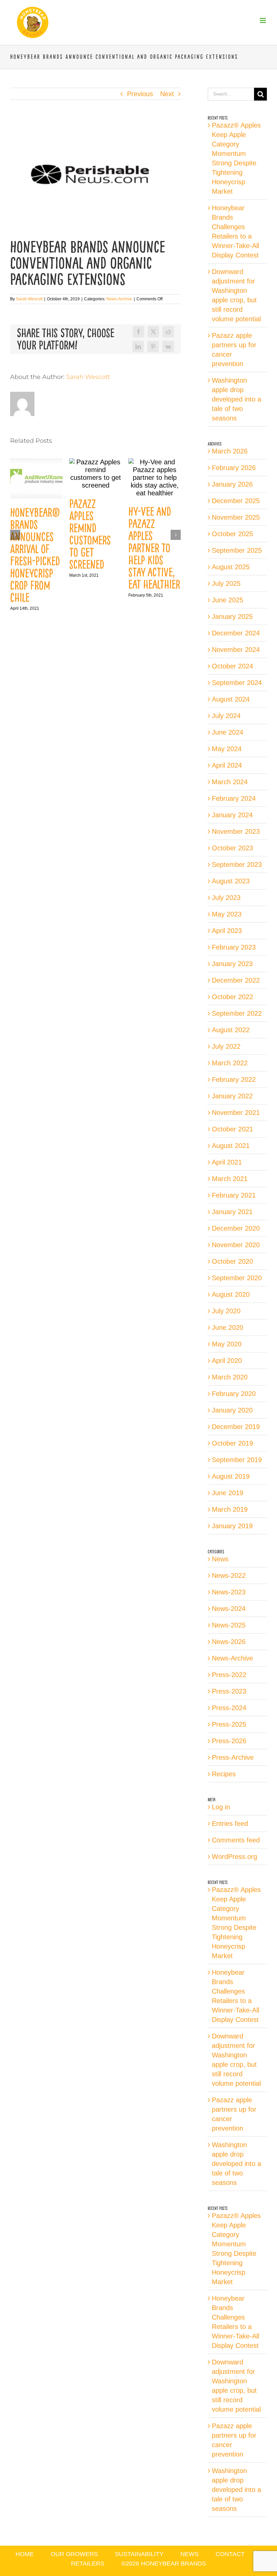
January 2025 (232, 616)
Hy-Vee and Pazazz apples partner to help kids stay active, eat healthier (154, 548)
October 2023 (232, 848)
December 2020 (236, 1228)
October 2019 (232, 1443)
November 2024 (236, 650)
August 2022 (231, 1030)
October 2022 (232, 997)
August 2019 (231, 1476)
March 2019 (230, 1509)
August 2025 (231, 567)
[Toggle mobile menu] (263, 20)
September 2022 (237, 1013)
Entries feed (230, 1824)
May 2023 (227, 914)
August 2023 (231, 881)
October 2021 (232, 1129)
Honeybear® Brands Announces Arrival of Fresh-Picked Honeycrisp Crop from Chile (35, 555)
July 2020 (226, 1311)
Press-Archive (233, 1757)
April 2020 (227, 1361)
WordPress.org (234, 1857)
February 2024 (234, 798)
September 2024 (237, 683)
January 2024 (232, 815)
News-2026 (229, 1642)
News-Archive (119, 299)
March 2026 (230, 451)
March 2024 (230, 782)
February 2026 (234, 468)
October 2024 (232, 666)
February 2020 (234, 1394)
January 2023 (232, 964)
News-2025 (229, 1625)
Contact (230, 2554)
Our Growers (74, 2554)
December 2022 (236, 980)
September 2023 (237, 865)
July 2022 (226, 1046)
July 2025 (226, 583)
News (220, 1559)
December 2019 (236, 1427)
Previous (140, 94)
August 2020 (231, 1294)
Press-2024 (229, 1708)
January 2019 (232, 1526)
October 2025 (232, 534)
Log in (221, 1807)
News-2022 (229, 1575)
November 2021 (236, 1113)
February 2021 (234, 1195)
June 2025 (228, 600)
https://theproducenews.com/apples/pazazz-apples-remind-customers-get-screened (95, 474)
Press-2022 (229, 1675)
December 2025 (236, 501)
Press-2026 (229, 1741)
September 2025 (237, 550)
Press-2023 (229, 1691)
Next (167, 94)
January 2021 (232, 1212)
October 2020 (232, 1261)
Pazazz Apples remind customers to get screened (90, 534)
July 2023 (226, 898)
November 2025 (236, 517)
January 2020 (232, 1410)
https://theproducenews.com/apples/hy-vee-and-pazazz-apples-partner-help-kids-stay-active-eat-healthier (154, 478)
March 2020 (230, 1377)
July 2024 (226, 716)
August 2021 (231, 1146)
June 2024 (228, 732)
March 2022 (230, 1063)
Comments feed (236, 1840)
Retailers (88, 2564)
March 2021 (230, 1179)
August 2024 (231, 699)
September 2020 (237, 1278)
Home (25, 2554)
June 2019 (228, 1493)
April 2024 (227, 765)
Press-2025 (229, 1724)
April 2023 (227, 931)
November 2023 (236, 831)
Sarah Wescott (29, 299)
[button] (15, 535)
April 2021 (227, 1162)
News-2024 (229, 1609)
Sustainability (139, 2554)
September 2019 (237, 1460)
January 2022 (232, 1096)
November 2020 (236, 1245)
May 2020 (227, 1344)
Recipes (224, 1774)
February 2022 (234, 1079)
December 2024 (236, 633)
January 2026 (232, 484)
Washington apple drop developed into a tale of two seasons (236, 399)
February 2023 (234, 947)
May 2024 (227, 749)
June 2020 (228, 1327)
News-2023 (229, 1592)
